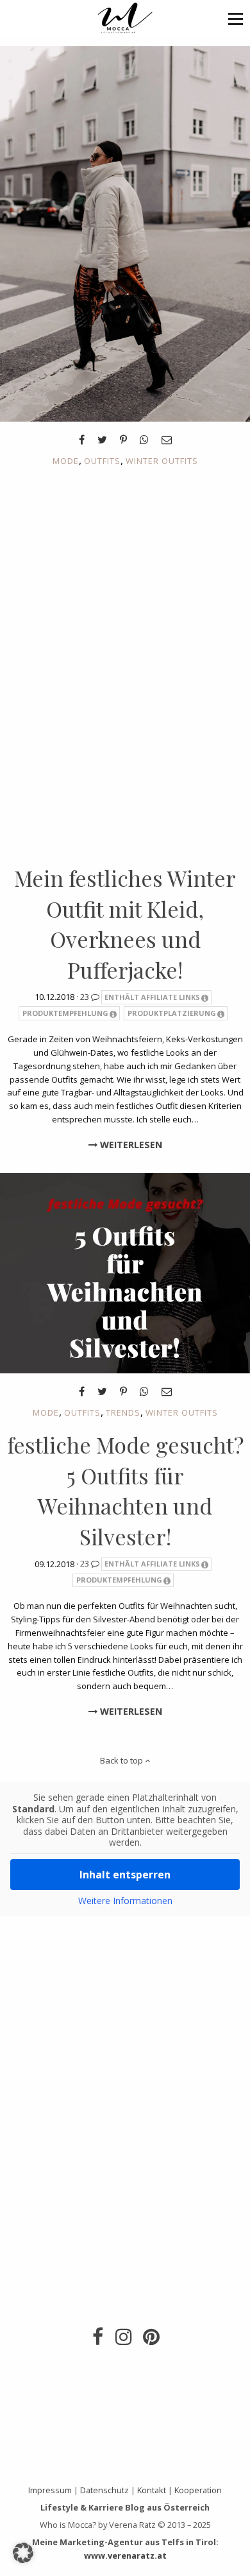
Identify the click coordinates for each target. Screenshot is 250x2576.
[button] (236, 18)
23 (86, 997)
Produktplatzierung (172, 1013)
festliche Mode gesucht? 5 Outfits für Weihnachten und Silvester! (125, 1490)
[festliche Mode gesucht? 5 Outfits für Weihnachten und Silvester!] (125, 1273)
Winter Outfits (162, 461)
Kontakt (152, 2490)
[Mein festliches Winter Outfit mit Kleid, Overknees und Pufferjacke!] (125, 233)
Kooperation (198, 2490)
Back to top (122, 1760)
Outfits (102, 461)
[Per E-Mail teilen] (167, 440)
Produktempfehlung (65, 1013)
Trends (123, 1413)
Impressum (50, 2490)
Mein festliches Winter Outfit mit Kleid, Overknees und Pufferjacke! (125, 924)
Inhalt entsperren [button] (125, 1875)
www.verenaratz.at (125, 2555)
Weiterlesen (130, 1145)
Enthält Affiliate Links (152, 997)
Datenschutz (104, 2490)
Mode (66, 461)
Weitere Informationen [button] (125, 1901)
